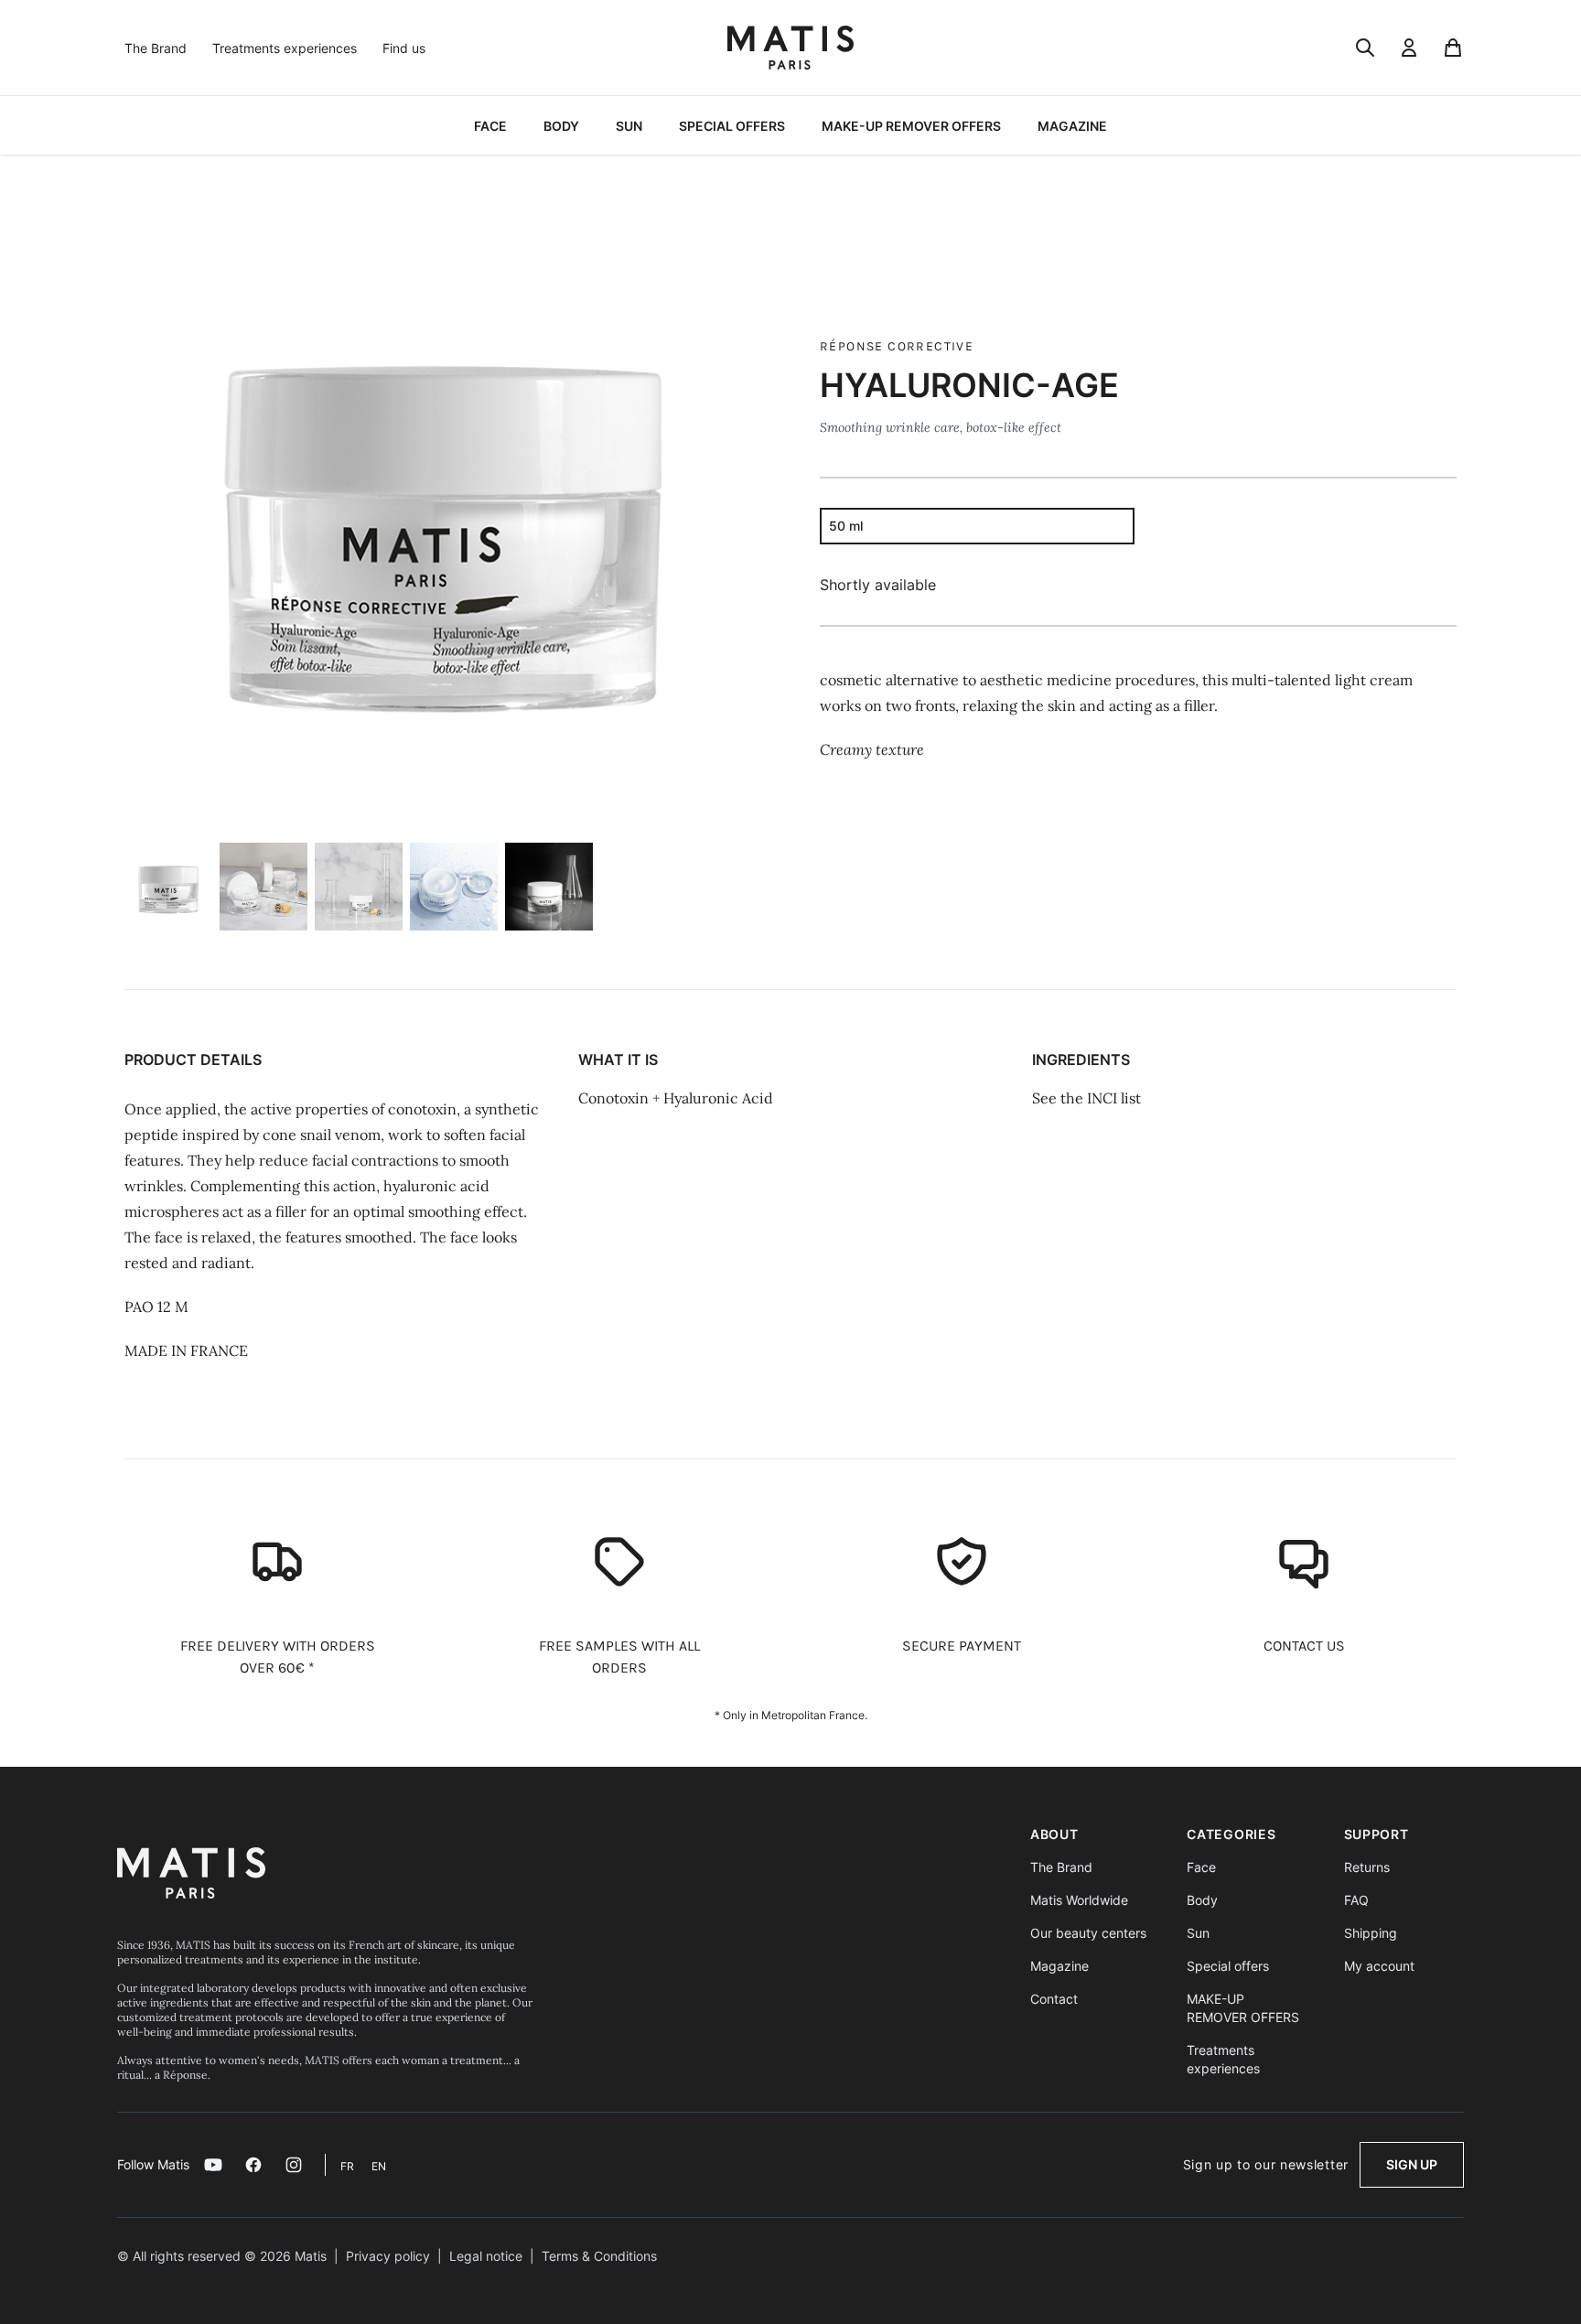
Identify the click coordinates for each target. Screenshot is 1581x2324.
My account (1379, 1966)
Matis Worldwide (1079, 1900)
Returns (1367, 1867)
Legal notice (486, 2256)
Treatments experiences (285, 48)
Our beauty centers (1088, 1933)
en (379, 2166)
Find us (404, 48)
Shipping (1371, 1933)
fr (349, 2166)
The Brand (156, 48)
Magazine (1059, 1966)
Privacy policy (388, 2256)
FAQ (1356, 1900)
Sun (1198, 1933)
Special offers (1228, 1966)
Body (1202, 1900)
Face (1201, 1867)
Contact (1054, 1999)
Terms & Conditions (599, 2256)
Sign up (1412, 2164)
